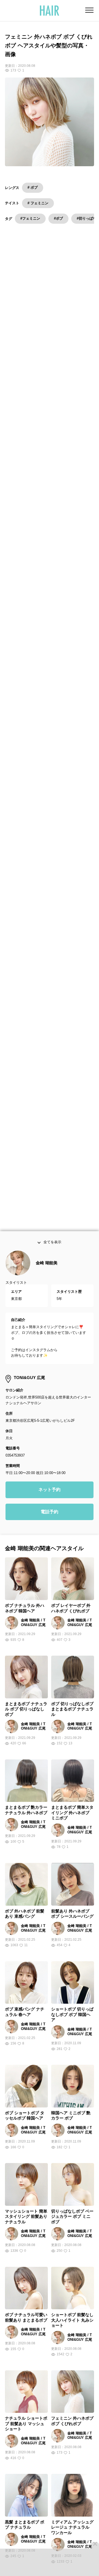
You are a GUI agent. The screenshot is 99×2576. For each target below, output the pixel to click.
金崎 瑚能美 (47, 1268)
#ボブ (58, 218)
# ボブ (33, 187)
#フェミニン (30, 218)
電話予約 (50, 1517)
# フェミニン (38, 203)
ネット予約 (50, 1495)
